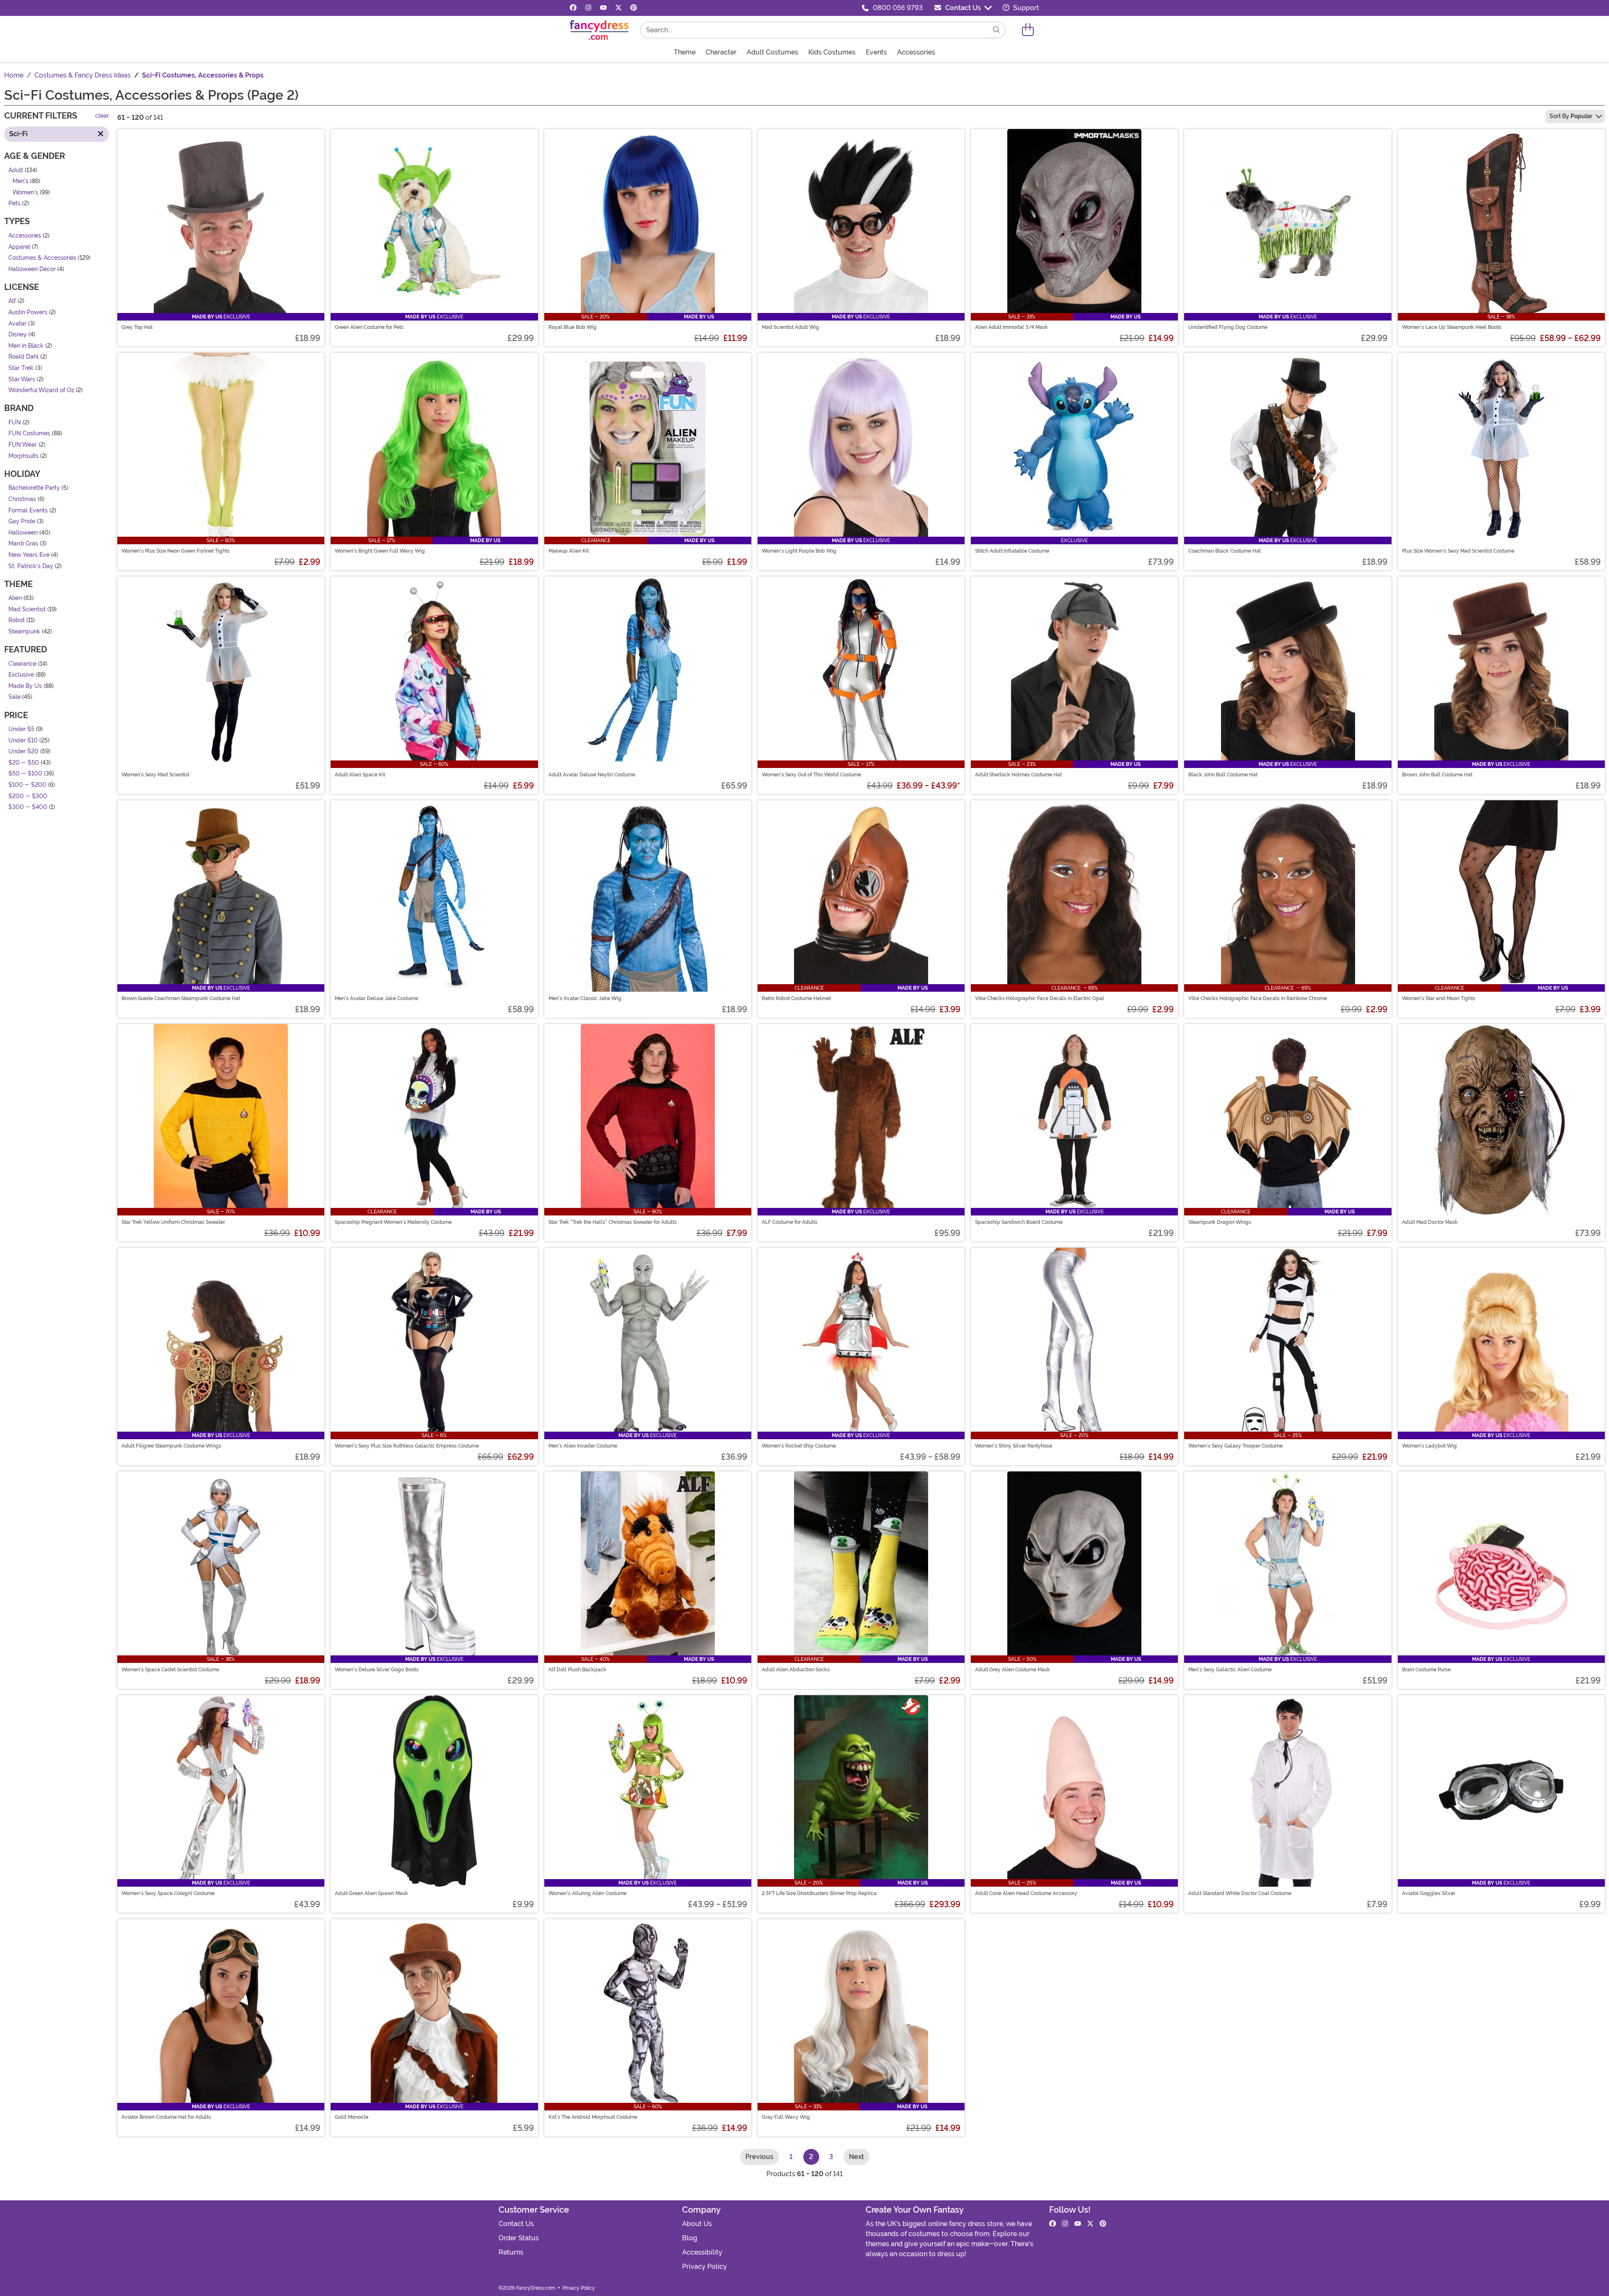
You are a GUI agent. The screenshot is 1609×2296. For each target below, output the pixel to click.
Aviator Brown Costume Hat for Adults (166, 2117)
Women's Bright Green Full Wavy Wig (380, 551)
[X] (618, 8)
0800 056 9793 (898, 8)
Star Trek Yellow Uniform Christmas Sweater (173, 1222)
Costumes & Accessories (42, 258)
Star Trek (21, 368)
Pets (14, 204)
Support (1025, 8)
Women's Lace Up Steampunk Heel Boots (1452, 327)
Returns (511, 2252)
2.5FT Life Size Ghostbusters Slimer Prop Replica (819, 1893)
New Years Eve (29, 555)
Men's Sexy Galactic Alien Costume (1230, 1670)
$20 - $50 (24, 763)
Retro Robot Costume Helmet (796, 998)
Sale (14, 697)
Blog (690, 2238)
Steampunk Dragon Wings (1220, 1222)
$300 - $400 (28, 808)
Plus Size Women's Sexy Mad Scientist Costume (1458, 551)
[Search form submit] (996, 30)
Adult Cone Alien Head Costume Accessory (1026, 1893)
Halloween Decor (32, 269)
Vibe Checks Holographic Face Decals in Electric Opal (1040, 998)
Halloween (23, 533)
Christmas (22, 499)
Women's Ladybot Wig (1429, 1446)
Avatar (17, 324)
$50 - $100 (25, 774)
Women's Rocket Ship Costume (799, 1446)
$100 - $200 (27, 785)
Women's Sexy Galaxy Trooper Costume (1235, 1446)
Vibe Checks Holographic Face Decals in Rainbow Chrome (1258, 998)
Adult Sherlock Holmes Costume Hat (1018, 775)
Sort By (1571, 116)
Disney (18, 335)
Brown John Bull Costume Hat (1437, 775)
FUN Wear (23, 445)
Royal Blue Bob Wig (573, 327)
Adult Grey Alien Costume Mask (1013, 1670)
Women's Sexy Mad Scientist (155, 775)
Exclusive (21, 675)
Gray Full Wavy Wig (786, 2117)
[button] (1028, 30)
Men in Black (26, 346)
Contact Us (963, 8)
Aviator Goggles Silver (1429, 1893)
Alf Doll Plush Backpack (577, 1670)
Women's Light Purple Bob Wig (799, 551)
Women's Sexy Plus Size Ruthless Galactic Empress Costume (407, 1446)
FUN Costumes (29, 434)
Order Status (519, 2238)
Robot (17, 621)
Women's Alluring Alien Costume (587, 1893)
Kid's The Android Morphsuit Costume (593, 2117)
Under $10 (23, 741)
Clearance (22, 664)
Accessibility (702, 2252)
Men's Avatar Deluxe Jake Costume (376, 998)
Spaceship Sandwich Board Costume (1019, 1222)
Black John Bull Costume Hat (1223, 775)
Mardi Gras (23, 544)
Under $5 (21, 729)
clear (102, 116)
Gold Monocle (352, 2117)
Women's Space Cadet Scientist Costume (170, 1670)
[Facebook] (573, 8)
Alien (15, 599)
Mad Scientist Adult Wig (790, 327)
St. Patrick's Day (31, 566)
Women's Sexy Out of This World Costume (811, 775)
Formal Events (28, 511)
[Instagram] (588, 8)
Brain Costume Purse (1426, 1670)
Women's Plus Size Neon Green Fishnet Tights (176, 551)
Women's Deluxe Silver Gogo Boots (377, 1670)
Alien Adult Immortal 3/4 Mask (1011, 327)
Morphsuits (23, 456)
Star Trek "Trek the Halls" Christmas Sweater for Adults (613, 1222)
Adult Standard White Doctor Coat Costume (1240, 1893)
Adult (16, 170)
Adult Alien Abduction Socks (796, 1670)
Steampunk (24, 632)
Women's (25, 193)
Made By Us (25, 686)
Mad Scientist (27, 609)
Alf (12, 301)
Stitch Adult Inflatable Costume (1012, 551)
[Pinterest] (634, 8)
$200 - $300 (28, 796)
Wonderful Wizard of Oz (41, 391)
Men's (21, 182)
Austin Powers (28, 312)
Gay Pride (22, 522)
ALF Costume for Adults (790, 1222)
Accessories (25, 236)
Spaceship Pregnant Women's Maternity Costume (393, 1222)
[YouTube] (603, 8)
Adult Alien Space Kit (360, 775)
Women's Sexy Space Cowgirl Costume (168, 1893)
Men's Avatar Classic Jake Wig (585, 998)
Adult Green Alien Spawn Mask (371, 1893)
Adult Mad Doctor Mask (1430, 1222)
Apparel (19, 247)
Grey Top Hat (137, 327)
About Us (697, 2224)
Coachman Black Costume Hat (1225, 551)
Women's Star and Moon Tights (1439, 998)
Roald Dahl (23, 357)
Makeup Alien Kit (569, 551)
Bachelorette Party (34, 488)
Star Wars (22, 379)
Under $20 (23, 752)
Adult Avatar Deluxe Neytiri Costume (592, 775)
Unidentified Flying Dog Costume (1228, 327)
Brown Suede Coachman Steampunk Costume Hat (181, 998)
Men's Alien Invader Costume (583, 1446)
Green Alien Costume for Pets (369, 327)
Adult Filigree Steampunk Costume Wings (171, 1446)
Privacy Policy (705, 2266)
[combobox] (815, 30)
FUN (15, 423)
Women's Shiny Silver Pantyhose (1014, 1446)
